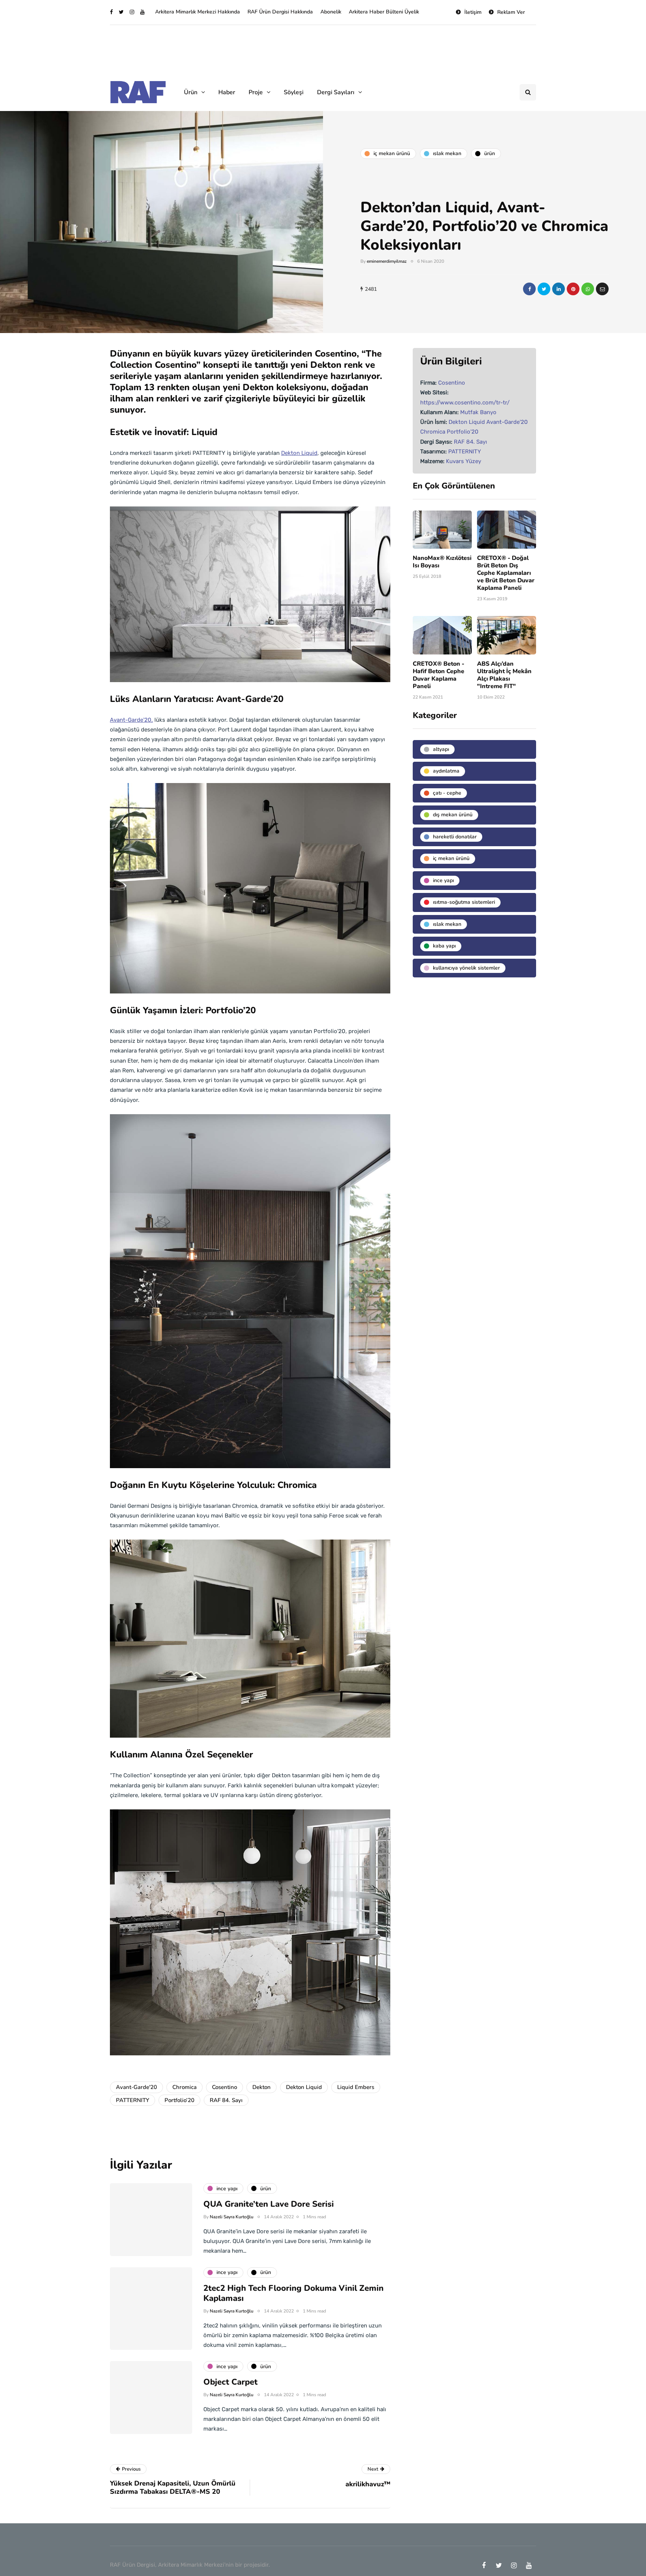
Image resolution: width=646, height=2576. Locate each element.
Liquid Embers (356, 2087)
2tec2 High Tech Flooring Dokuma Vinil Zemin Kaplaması (293, 2293)
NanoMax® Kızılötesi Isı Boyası (442, 562)
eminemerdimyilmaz (387, 261)
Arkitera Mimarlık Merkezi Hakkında (198, 12)
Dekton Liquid (299, 453)
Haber (227, 92)
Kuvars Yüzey (464, 461)
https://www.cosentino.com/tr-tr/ (465, 403)
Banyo (488, 412)
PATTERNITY (133, 2100)
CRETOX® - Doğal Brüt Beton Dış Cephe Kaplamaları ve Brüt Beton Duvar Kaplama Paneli (506, 573)
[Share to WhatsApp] (588, 289)
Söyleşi (294, 92)
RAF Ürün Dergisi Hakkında (280, 12)
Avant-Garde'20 (136, 2087)
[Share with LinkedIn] (559, 289)
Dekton (262, 2087)
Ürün (191, 92)
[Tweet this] (544, 289)
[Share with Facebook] (529, 289)
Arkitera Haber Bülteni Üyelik (384, 12)
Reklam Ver (511, 12)
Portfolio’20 (179, 2100)
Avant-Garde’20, (131, 720)
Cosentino (224, 2087)
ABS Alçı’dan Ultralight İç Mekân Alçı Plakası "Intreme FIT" (504, 675)
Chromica (184, 2087)
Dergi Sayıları (336, 92)
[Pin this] (573, 289)
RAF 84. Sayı (226, 2100)
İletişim (473, 12)
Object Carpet (230, 2382)
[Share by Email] (602, 289)
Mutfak (469, 412)
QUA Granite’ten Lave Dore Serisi (269, 2204)
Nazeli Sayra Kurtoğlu (232, 2217)
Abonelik (331, 12)
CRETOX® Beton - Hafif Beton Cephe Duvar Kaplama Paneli (439, 675)
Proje (256, 92)
